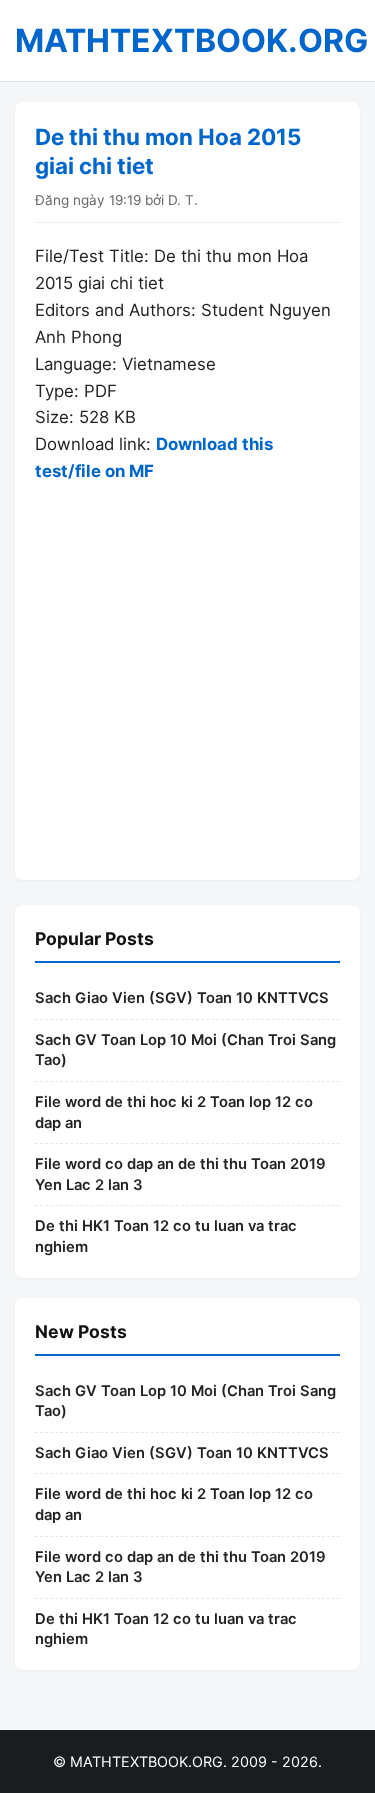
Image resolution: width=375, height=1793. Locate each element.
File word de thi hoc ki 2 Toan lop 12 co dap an (174, 1112)
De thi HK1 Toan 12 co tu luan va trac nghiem (166, 1236)
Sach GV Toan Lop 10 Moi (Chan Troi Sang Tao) (185, 1050)
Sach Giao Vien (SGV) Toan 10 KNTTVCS (182, 998)
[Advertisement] (187, 672)
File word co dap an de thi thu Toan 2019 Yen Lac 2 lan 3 (180, 1174)
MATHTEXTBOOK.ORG (191, 40)
